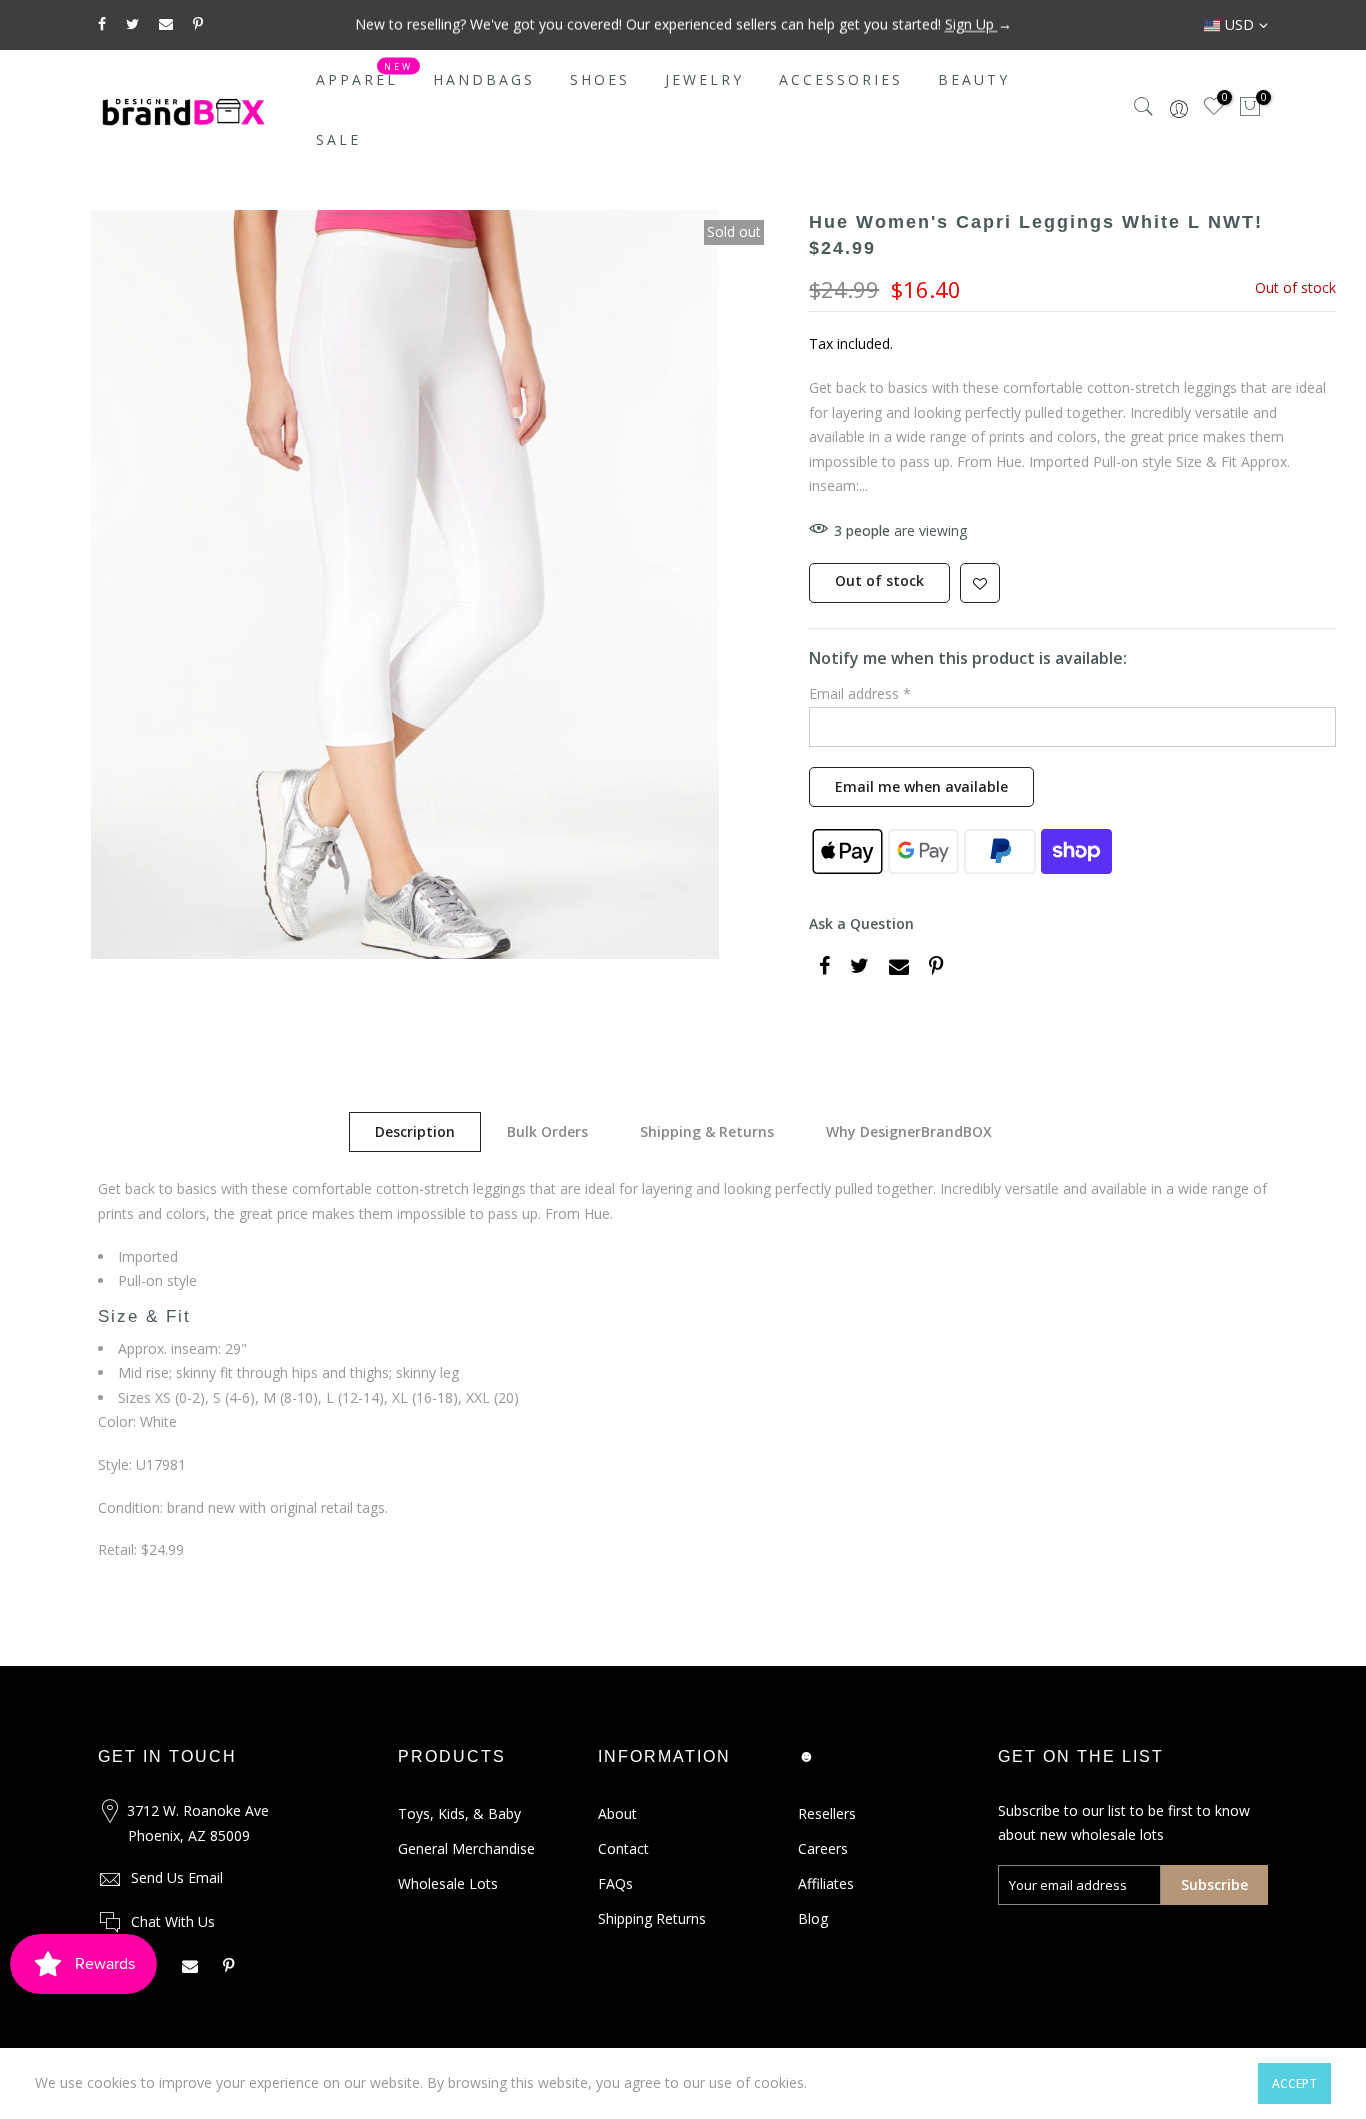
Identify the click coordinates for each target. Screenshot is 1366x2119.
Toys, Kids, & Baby (459, 1813)
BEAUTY (974, 79)
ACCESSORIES (841, 79)
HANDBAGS (484, 79)
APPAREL (365, 75)
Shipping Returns (652, 1918)
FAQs (615, 1883)
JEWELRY (704, 79)
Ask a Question (861, 923)
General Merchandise (466, 1848)
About (617, 1813)
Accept (1294, 2083)
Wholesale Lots (448, 1883)
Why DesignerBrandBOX (909, 1131)
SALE (338, 139)
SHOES (600, 79)
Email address (860, 693)
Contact (623, 1848)
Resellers (827, 1813)
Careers (823, 1848)
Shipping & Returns (707, 1131)
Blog (813, 1918)
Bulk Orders (547, 1131)
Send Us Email (177, 1877)
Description (415, 1131)
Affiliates (826, 1883)
